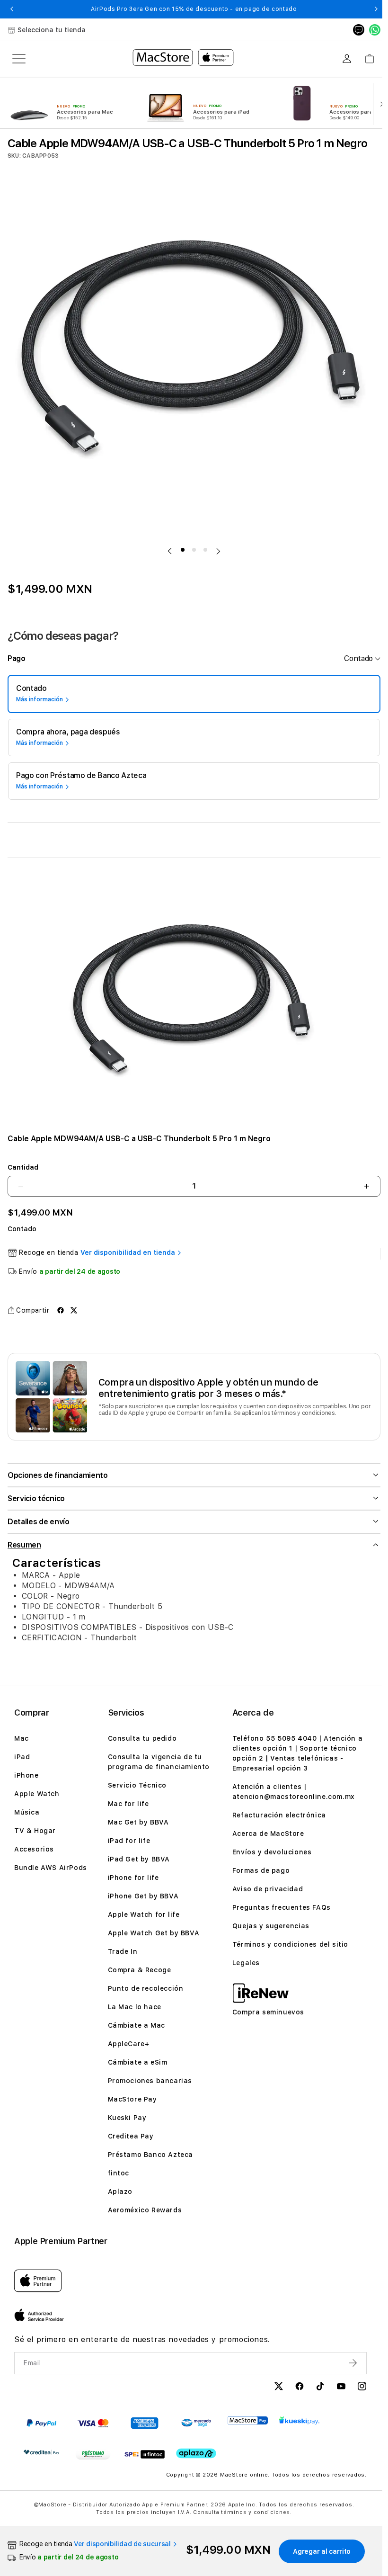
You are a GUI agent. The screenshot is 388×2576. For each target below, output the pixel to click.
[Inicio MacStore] (183, 59)
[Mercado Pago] (196, 2418)
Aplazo (119, 2186)
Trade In (121, 1946)
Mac (22, 1733)
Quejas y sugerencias (268, 1921)
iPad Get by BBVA (138, 1854)
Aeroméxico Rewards (144, 2205)
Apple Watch (37, 1789)
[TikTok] (315, 2382)
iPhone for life (132, 1872)
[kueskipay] (299, 2415)
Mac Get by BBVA (137, 1817)
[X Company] (273, 2382)
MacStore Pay (131, 2094)
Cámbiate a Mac (135, 2020)
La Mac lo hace (133, 2002)
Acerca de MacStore (265, 1828)
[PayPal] (41, 2418)
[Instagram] (356, 2382)
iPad (22, 1752)
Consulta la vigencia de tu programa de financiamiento (158, 1757)
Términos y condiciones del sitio (287, 1939)
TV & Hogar (35, 1825)
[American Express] (145, 2418)
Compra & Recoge (138, 1965)
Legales (243, 1958)
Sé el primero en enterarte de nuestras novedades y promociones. (142, 2334)
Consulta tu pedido (141, 1733)
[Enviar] (348, 2358)
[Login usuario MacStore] (347, 59)
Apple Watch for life (142, 1909)
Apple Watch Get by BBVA (152, 1928)
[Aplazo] (196, 2448)
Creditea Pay (129, 2131)
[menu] (19, 59)
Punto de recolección (144, 1983)
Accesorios (34, 1844)
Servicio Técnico (136, 1780)
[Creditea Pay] (41, 2447)
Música (27, 1807)
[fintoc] (145, 2449)
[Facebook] (294, 2382)
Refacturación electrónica (276, 1810)
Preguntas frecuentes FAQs (278, 1902)
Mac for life (127, 1798)
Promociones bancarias (149, 2075)
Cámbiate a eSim (136, 2057)
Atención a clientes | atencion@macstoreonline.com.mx (290, 1786)
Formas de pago (258, 1865)
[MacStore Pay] (248, 2415)
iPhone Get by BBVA (142, 1891)
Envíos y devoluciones (269, 1847)
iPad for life (128, 1835)
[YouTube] (335, 2382)
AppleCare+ (127, 2039)
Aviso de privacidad (264, 1884)
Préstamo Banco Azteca (149, 2149)
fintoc (117, 2168)
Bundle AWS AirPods (51, 1862)
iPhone (26, 1770)
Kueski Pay (126, 2112)
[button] (12, 9)
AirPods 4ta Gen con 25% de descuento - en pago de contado (194, 9)
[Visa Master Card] (93, 2418)
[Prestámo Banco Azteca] (93, 2449)
